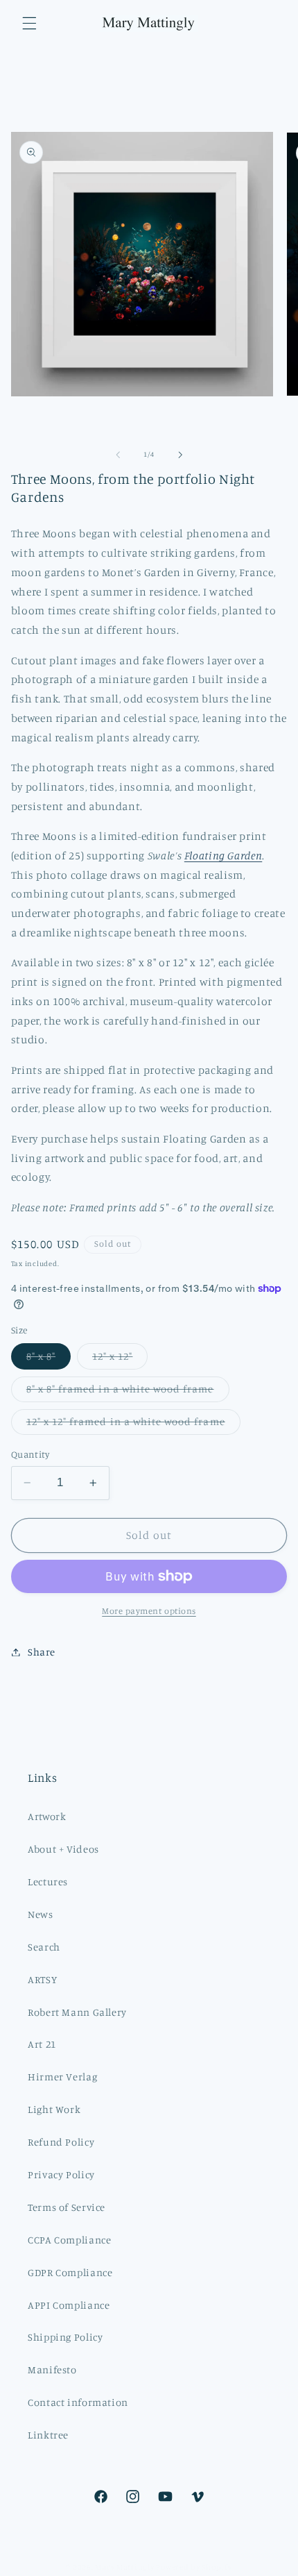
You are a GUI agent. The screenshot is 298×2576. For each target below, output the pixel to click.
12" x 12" (120, 1359)
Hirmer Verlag (62, 2077)
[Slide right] (180, 455)
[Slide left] (118, 455)
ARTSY (42, 1979)
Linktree (48, 2435)
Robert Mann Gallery (77, 2012)
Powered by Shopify (194, 2567)
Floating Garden (223, 856)
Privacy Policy (61, 2174)
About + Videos (63, 1849)
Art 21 (42, 2044)
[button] (29, 23)
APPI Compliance (69, 2305)
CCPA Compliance (69, 2240)
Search (44, 1947)
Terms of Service (67, 2207)
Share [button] (42, 1652)
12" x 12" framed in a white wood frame (133, 1425)
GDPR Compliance (70, 2272)
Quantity (30, 1454)
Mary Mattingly (124, 2567)
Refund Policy (61, 2142)
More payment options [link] (149, 1611)
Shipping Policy (65, 2337)
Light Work (54, 2109)
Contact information (78, 2402)
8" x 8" (49, 1359)
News (41, 1914)
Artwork (47, 1816)
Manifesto (52, 2369)
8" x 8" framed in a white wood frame (128, 1392)
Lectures (48, 1882)
